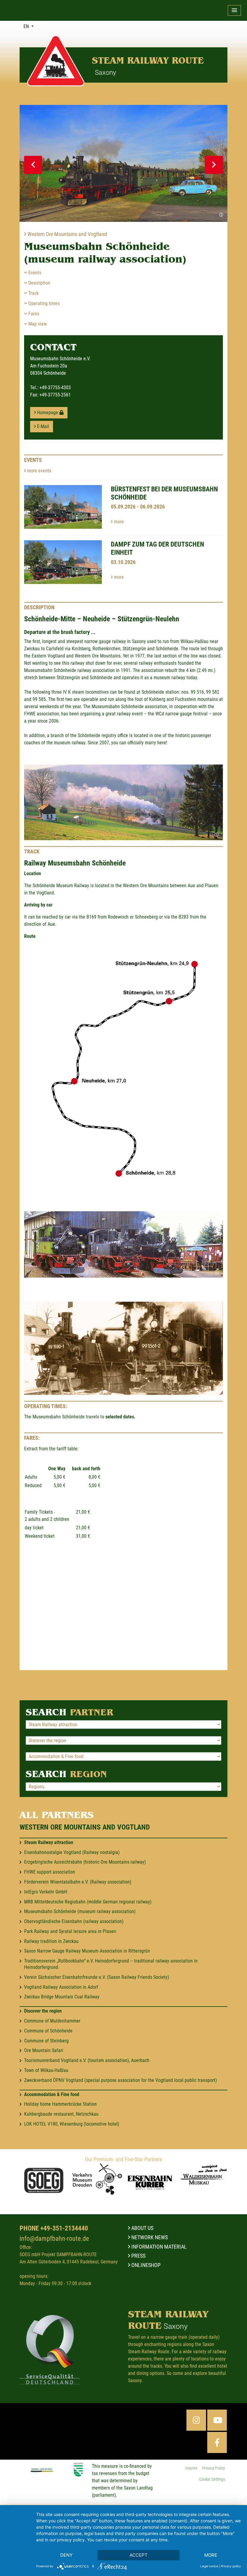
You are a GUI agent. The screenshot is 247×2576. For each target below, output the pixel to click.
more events (39, 471)
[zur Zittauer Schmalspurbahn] (44, 2182)
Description (39, 283)
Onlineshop (145, 2265)
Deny (66, 2555)
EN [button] (27, 26)
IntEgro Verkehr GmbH (46, 1892)
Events (34, 273)
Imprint (191, 2468)
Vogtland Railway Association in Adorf (61, 1987)
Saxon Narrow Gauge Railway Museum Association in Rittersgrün (87, 1951)
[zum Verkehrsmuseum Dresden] (97, 2179)
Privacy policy (231, 2566)
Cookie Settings (212, 2479)
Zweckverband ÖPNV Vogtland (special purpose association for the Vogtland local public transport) (120, 2080)
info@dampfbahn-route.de (54, 2238)
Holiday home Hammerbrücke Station (60, 2104)
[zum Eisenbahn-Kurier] (150, 2181)
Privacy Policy (214, 2468)
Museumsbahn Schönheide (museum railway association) (80, 1911)
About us (142, 2228)
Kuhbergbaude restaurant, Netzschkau (61, 2114)
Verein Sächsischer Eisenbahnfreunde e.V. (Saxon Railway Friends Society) (97, 1977)
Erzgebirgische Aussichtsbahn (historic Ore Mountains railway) (85, 1862)
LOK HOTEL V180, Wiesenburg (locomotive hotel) (72, 2124)
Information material (158, 2247)
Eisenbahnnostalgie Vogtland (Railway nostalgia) (72, 1852)
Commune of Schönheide (48, 2031)
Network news (149, 2237)
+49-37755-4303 (55, 388)
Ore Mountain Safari (44, 2050)
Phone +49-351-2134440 (54, 2228)
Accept (139, 2555)
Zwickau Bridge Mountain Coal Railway (62, 1997)
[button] (234, 10)
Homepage (48, 413)
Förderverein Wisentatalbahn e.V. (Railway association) (78, 1882)
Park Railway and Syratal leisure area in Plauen (70, 1931)
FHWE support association (50, 1872)
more (118, 522)
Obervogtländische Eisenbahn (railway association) (74, 1921)
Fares (33, 314)
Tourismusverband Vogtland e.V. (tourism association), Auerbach (87, 2060)
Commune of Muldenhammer (52, 2021)
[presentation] (33, 165)
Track (33, 293)
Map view (37, 324)
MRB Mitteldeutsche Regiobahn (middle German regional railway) (88, 1902)
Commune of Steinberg (46, 2041)
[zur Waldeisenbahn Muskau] (203, 2175)
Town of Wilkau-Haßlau (46, 2070)
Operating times (43, 303)
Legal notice (209, 2566)
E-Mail (42, 426)
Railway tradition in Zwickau (51, 1941)
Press (138, 2256)
